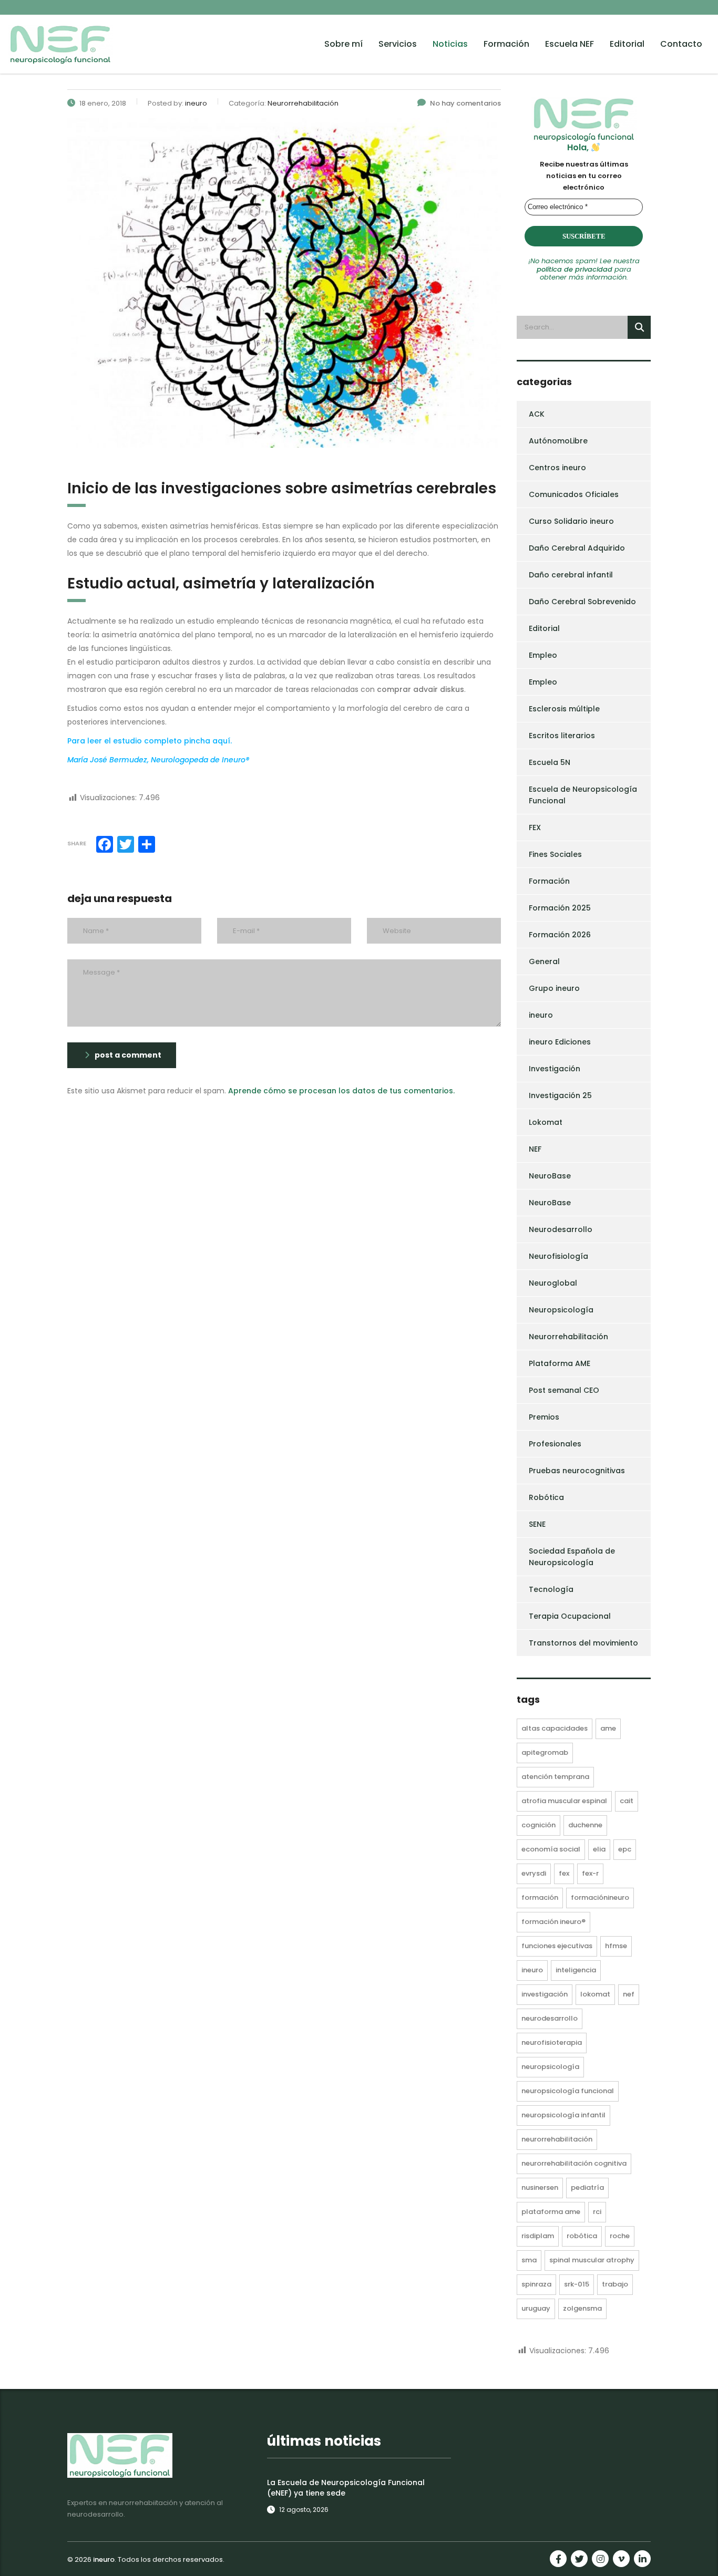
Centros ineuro (557, 468)
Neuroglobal (553, 1283)
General (544, 961)
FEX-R (590, 1873)
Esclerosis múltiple (564, 709)
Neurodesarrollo (561, 1229)
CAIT (627, 1801)
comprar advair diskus (420, 689)
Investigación (555, 1069)
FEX (535, 827)
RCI (597, 2212)
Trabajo (615, 2284)
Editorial (627, 44)
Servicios (398, 44)
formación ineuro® (553, 1922)
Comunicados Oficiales (574, 494)
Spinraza (536, 2284)
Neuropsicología (561, 1310)
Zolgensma (582, 2308)
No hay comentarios (465, 103)
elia (599, 1849)
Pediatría (587, 2187)
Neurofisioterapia (552, 2042)
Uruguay (536, 2308)
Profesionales (555, 1444)
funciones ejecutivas (557, 1946)
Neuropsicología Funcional (568, 2091)
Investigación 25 (560, 1095)
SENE (537, 1524)
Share (77, 843)
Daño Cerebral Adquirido (577, 548)
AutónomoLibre (558, 441)
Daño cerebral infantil (571, 575)
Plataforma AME (560, 1363)
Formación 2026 (560, 935)
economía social (551, 1849)
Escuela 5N (550, 762)
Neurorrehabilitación (568, 1337)
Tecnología (551, 1589)
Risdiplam (538, 2236)
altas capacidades (555, 1728)
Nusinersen (540, 2187)
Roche (620, 2236)
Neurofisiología (558, 1256)
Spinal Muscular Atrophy (592, 2260)
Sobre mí (343, 44)
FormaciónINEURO (600, 1897)
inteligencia (576, 1970)
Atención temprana (555, 1777)
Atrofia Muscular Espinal (564, 1801)
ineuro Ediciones (560, 1042)
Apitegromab (545, 1752)
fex (564, 1873)
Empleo (543, 655)
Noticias (450, 44)
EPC (625, 1849)
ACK (537, 414)
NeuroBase (550, 1176)
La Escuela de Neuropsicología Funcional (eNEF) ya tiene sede (346, 2488)
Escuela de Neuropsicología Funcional (583, 795)
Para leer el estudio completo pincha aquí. (150, 741)
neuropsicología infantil (563, 2115)
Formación (506, 44)
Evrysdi (534, 1873)
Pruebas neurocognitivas (577, 1471)
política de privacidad (575, 269)
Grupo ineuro (554, 988)
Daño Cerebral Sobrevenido (582, 602)
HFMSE (616, 1946)
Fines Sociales (555, 854)
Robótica (546, 1497)
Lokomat (546, 1122)
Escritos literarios (562, 736)
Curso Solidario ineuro (571, 521)
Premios (544, 1417)
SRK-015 (577, 2284)
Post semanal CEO (564, 1390)
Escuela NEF (570, 44)
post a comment (128, 1055)
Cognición (538, 1825)
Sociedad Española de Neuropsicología (572, 1557)
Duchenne (585, 1825)
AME (608, 1728)
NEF (535, 1149)
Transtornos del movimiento (583, 1643)
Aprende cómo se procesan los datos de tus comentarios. (341, 1091)
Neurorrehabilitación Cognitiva (574, 2163)
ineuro (541, 1015)
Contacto (681, 44)
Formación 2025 (560, 908)
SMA (529, 2260)
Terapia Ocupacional (570, 1616)
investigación (545, 1994)
